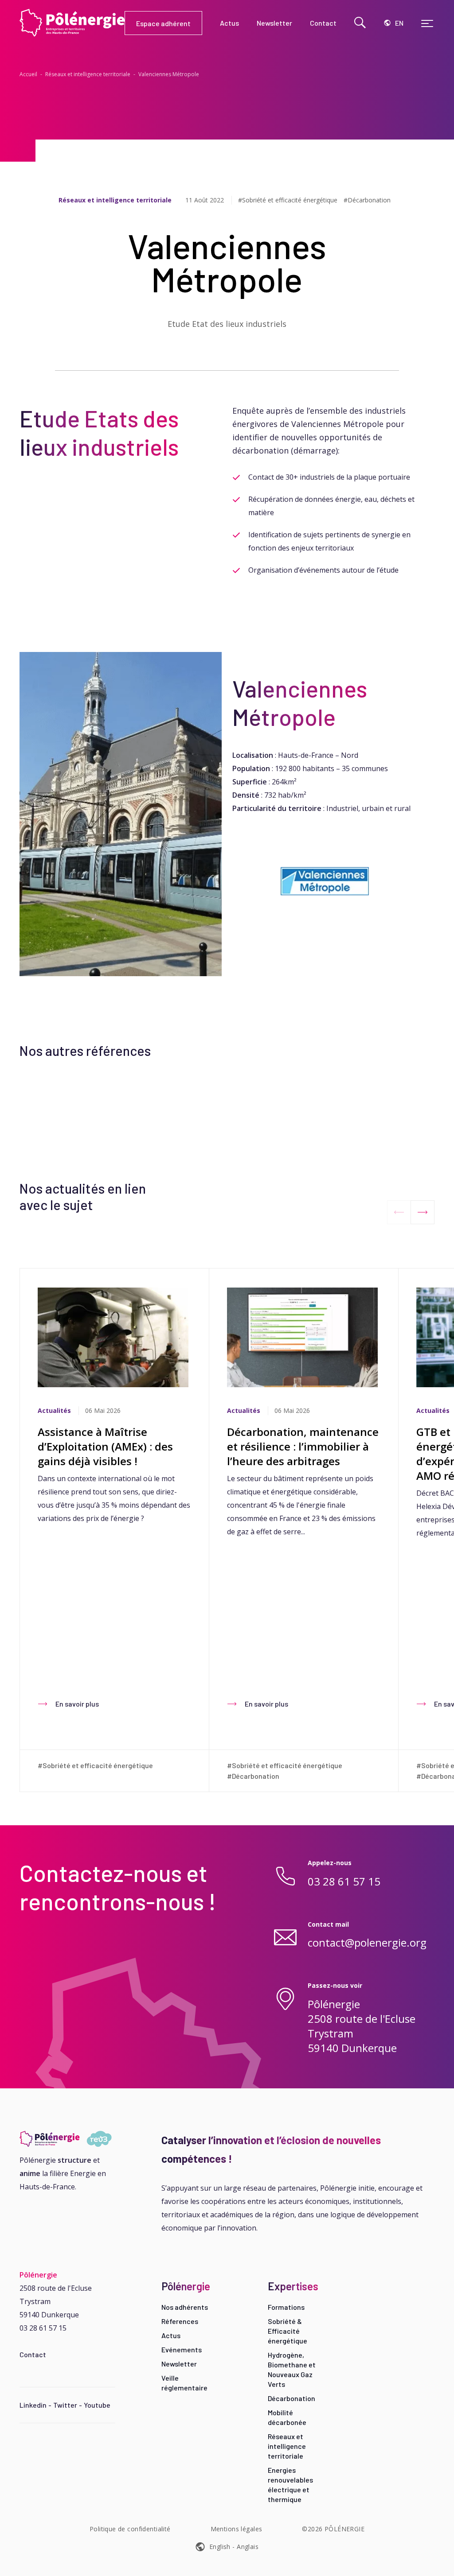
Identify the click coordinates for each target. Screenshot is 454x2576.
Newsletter (179, 2364)
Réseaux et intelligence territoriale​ (88, 74)
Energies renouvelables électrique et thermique (290, 2485)
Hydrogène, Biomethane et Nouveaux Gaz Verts (292, 2369)
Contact (33, 2354)
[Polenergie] (72, 23)
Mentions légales (237, 2529)
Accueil (28, 74)
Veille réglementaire (184, 2383)
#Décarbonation (367, 200)
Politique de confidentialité (130, 2529)
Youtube (97, 2405)
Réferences (180, 2321)
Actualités (54, 1410)
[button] (423, 1212)
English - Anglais (234, 2547)
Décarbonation (292, 2398)
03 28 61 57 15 (344, 1881)
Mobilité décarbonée (287, 2417)
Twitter (65, 2405)
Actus (171, 2335)
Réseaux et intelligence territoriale (287, 2446)
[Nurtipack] (67, 2139)
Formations (286, 2307)
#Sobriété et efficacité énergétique (288, 200)
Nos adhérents (185, 2307)
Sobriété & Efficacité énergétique (288, 2331)
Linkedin (33, 2405)
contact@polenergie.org (367, 1942)
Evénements (182, 2349)
